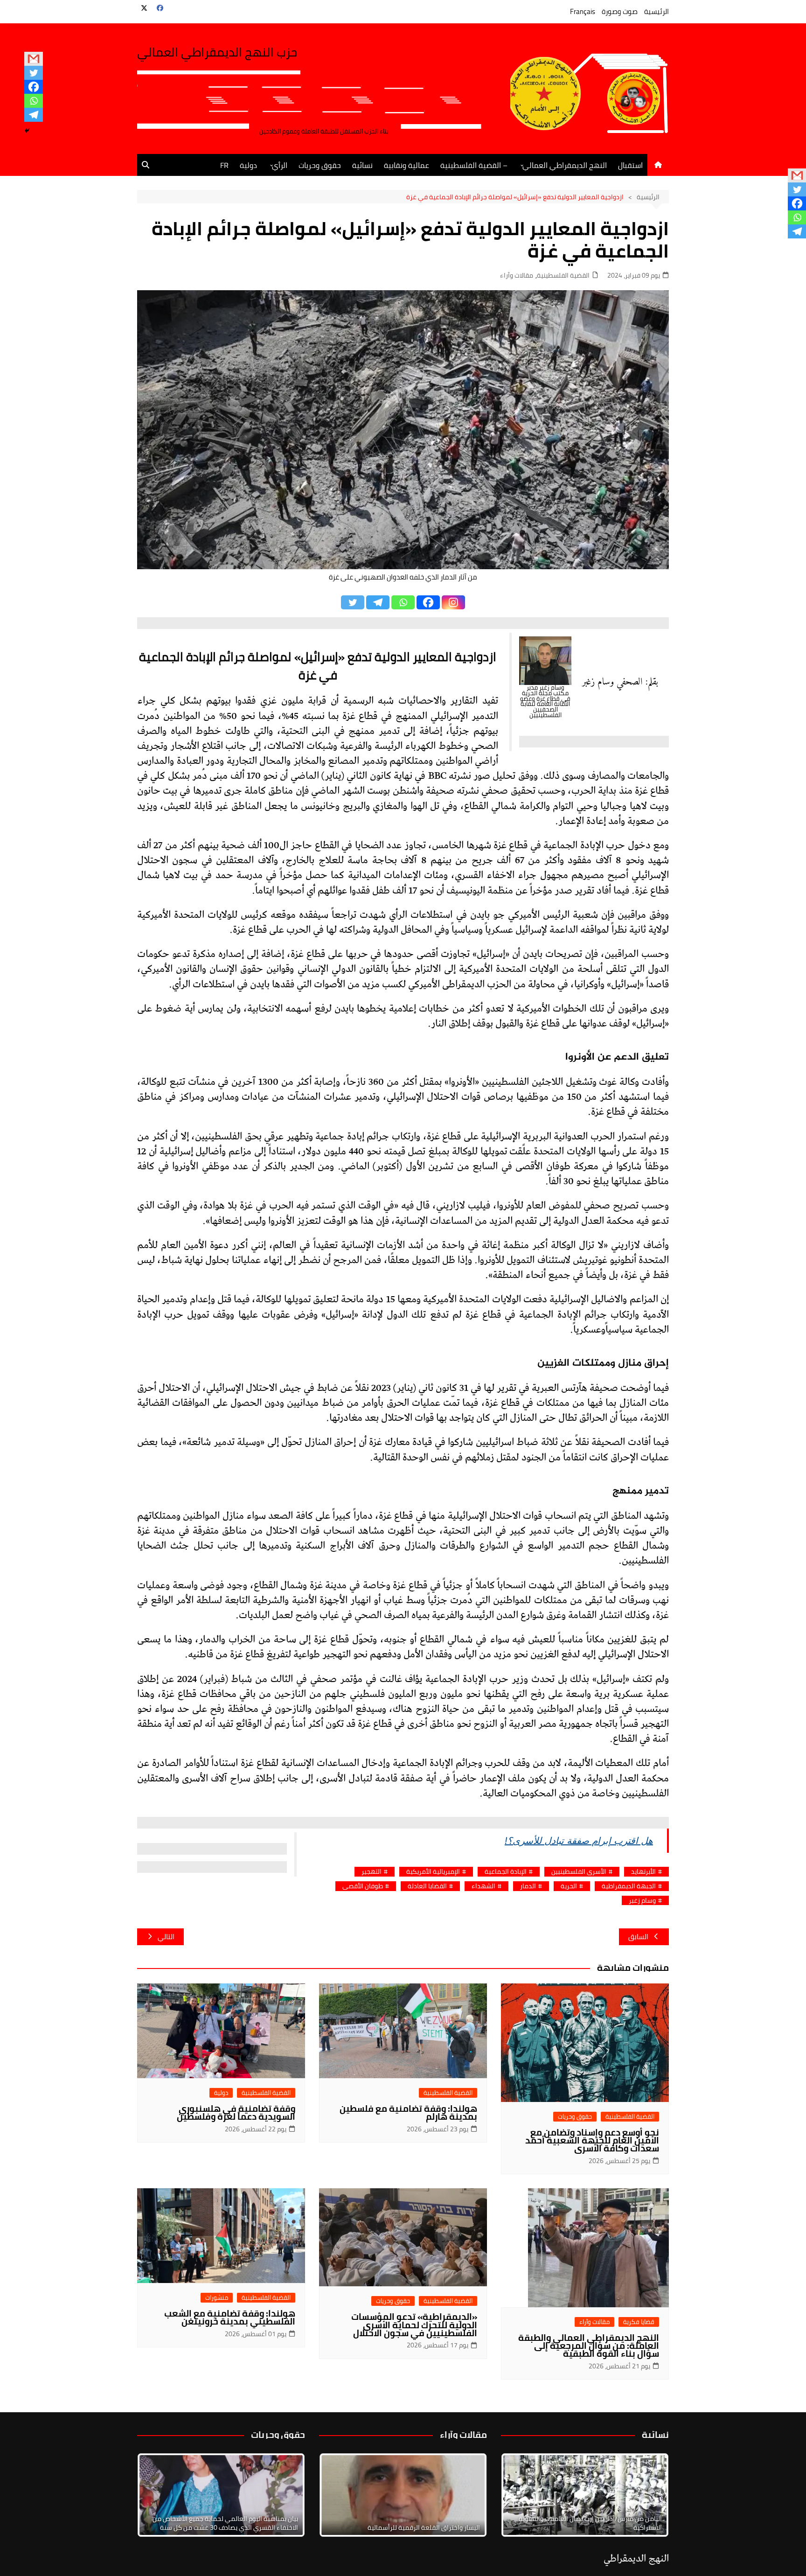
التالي (166, 1937)
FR (224, 165)
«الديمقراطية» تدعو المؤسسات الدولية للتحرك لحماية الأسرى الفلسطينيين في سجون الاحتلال (414, 2325)
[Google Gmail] (34, 59)
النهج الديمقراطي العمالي (565, 165)
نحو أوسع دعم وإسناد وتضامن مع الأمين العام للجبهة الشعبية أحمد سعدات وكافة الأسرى (592, 2140)
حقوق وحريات (320, 165)
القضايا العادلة (427, 1886)
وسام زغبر (642, 1901)
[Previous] (339, 2495)
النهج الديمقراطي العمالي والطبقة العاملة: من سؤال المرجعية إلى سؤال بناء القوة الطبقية (589, 2346)
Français (583, 11)
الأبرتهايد (643, 1872)
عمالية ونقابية (406, 165)
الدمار (528, 1886)
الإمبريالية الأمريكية (433, 1872)
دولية (248, 165)
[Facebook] (34, 87)
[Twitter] (34, 73)
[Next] (649, 2495)
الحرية (569, 1886)
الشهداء (483, 1886)
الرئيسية (657, 11)
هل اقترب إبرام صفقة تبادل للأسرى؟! (579, 1841)
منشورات (217, 2298)
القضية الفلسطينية (563, 276)
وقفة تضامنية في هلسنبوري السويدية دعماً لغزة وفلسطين (236, 2112)
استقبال (630, 165)
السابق (638, 1937)
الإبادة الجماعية (506, 1872)
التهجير (372, 1872)
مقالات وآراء (517, 276)
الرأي (280, 165)
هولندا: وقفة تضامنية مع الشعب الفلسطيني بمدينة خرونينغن (230, 2317)
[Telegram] (34, 115)
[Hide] (27, 131)
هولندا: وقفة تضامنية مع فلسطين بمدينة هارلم (408, 2112)
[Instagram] (453, 602)
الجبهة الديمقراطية (629, 1886)
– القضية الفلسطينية (474, 165)
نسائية (362, 165)
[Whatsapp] (34, 101)
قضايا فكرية (639, 2322)
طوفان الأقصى (363, 1886)
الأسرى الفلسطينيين (579, 1872)
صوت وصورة (620, 11)
